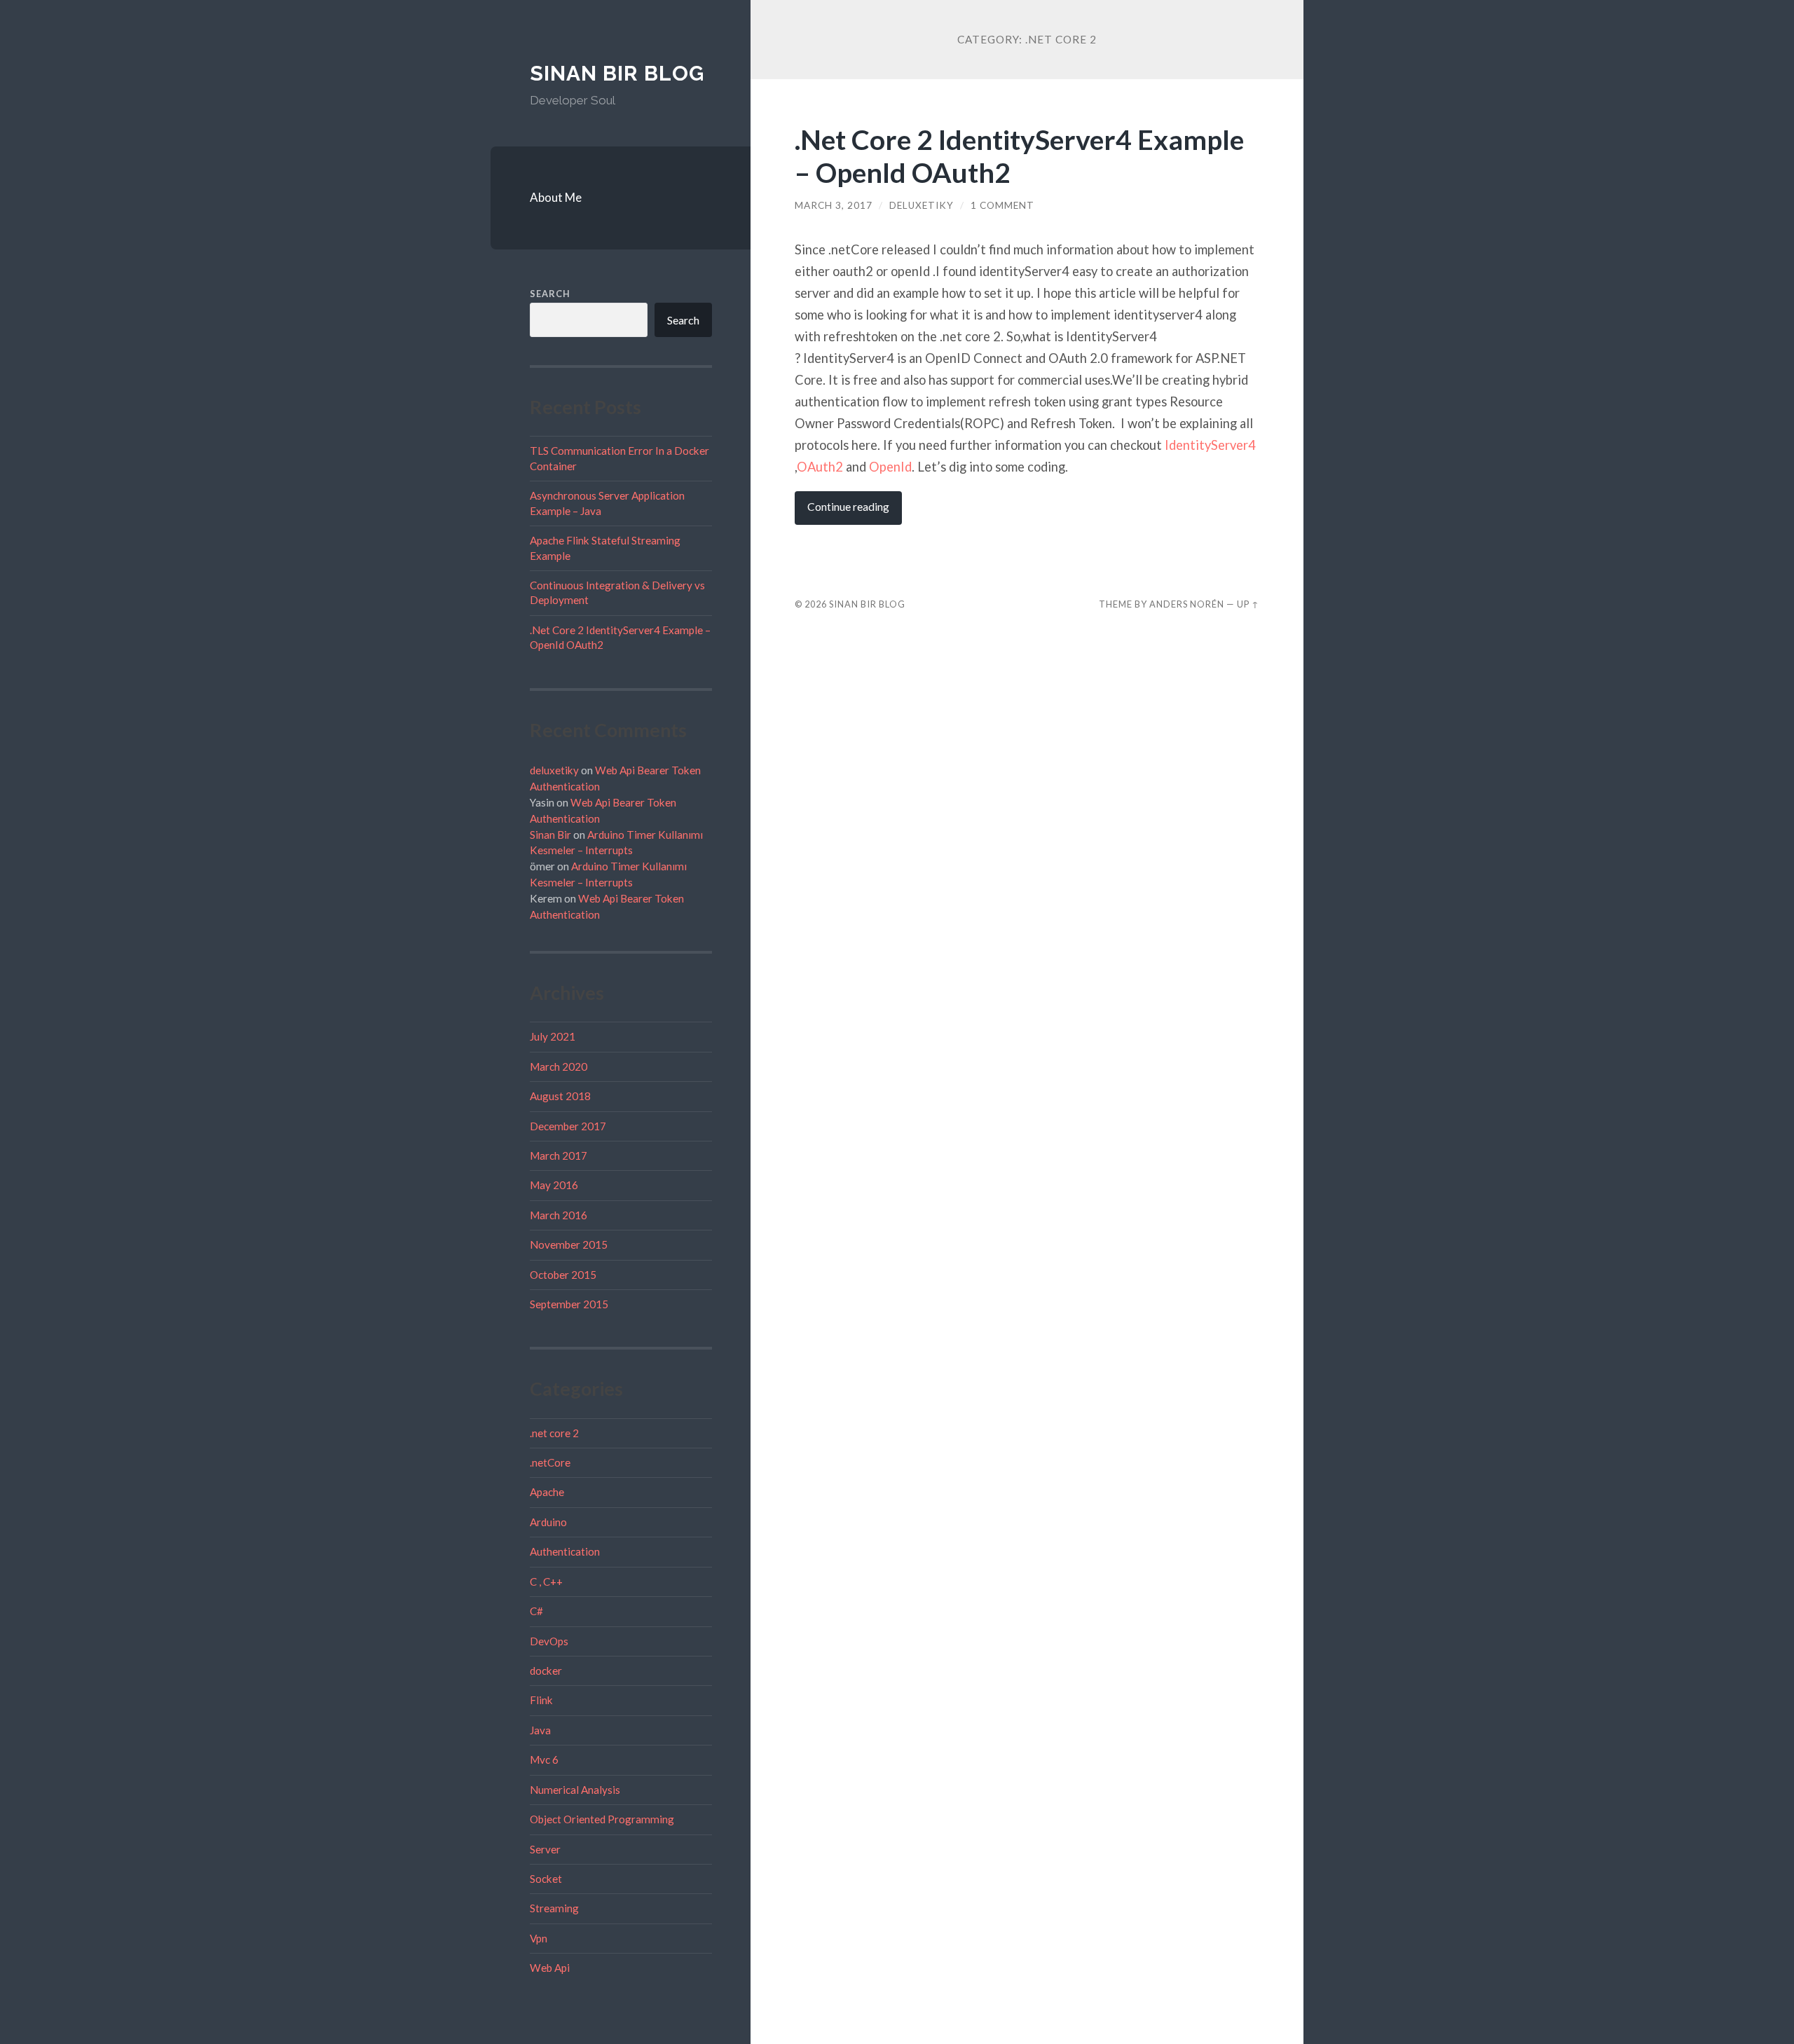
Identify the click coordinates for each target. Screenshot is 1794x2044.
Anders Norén (1187, 604)
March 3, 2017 (834, 205)
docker (546, 1671)
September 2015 (569, 1304)
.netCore (550, 1462)
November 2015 (569, 1244)
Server (545, 1849)
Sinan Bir (550, 835)
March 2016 (559, 1215)
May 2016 (554, 1185)
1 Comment (1002, 205)
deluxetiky (554, 770)
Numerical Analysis (575, 1790)
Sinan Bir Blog (617, 73)
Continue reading (848, 507)
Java (540, 1730)
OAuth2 (820, 467)
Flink (541, 1700)
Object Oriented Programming (602, 1819)
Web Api (550, 1968)
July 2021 (553, 1036)
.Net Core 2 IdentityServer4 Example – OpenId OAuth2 (1019, 156)
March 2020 (559, 1066)
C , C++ (546, 1582)
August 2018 (560, 1096)
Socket (546, 1879)
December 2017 (568, 1126)
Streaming (554, 1908)
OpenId (890, 467)
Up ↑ (1248, 604)
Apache (547, 1492)
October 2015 (563, 1275)
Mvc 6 (544, 1760)
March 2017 (559, 1155)
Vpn (539, 1938)
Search (550, 294)
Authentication (565, 1551)
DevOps (549, 1641)
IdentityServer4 (1210, 445)
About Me (556, 197)
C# (536, 1611)
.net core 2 (554, 1433)
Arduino (548, 1522)
